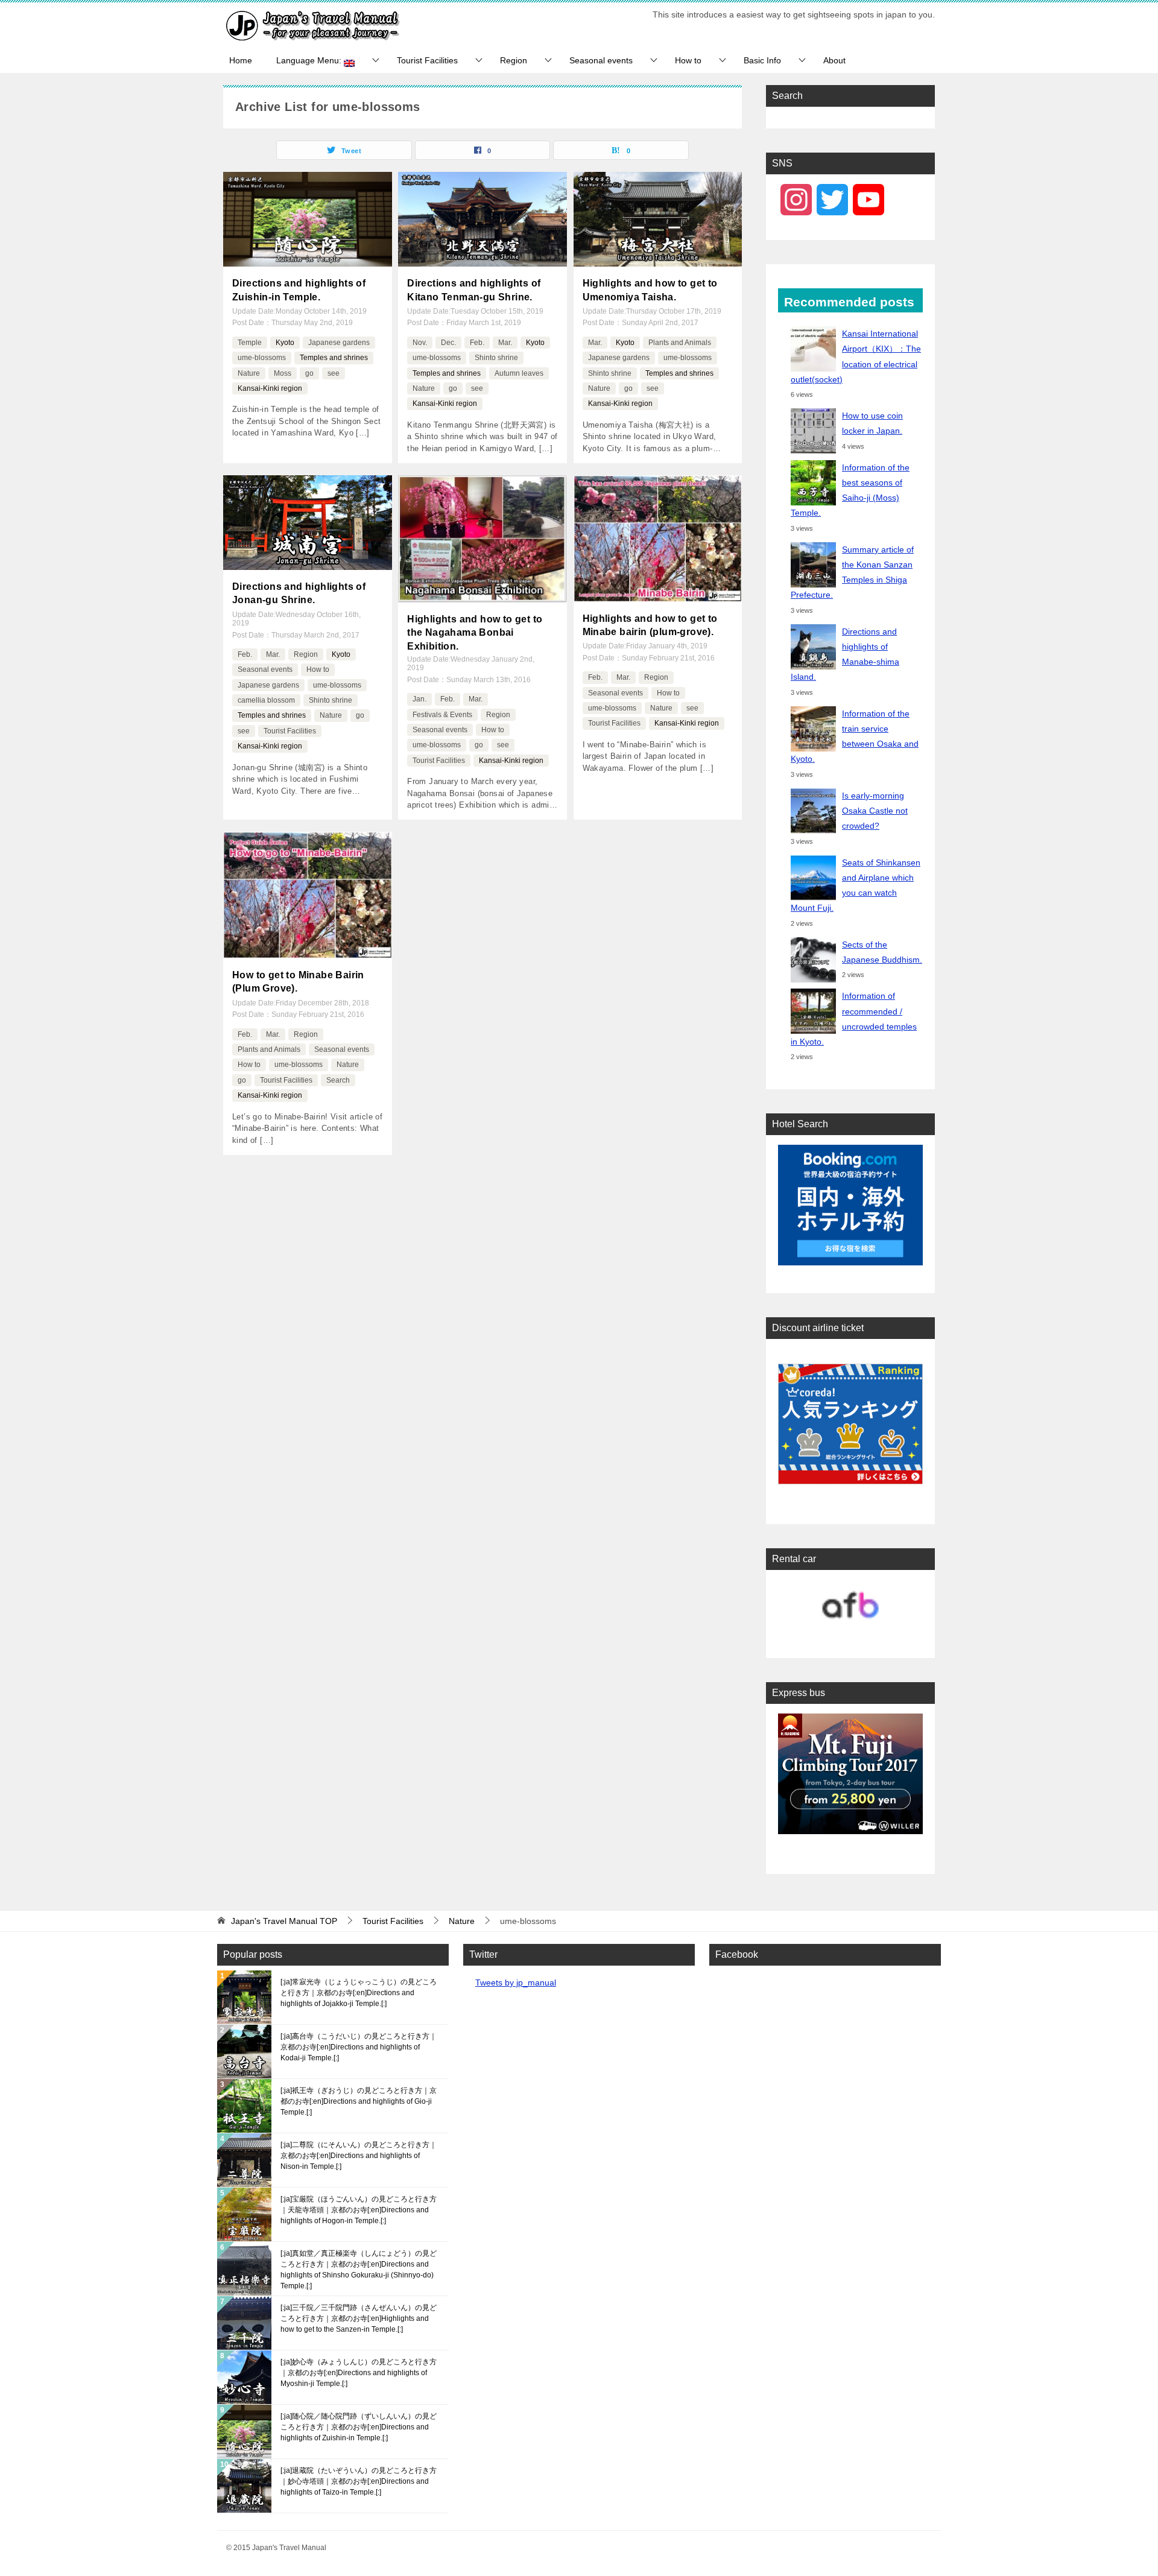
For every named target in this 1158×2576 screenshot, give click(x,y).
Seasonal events (601, 60)
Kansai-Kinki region (270, 388)
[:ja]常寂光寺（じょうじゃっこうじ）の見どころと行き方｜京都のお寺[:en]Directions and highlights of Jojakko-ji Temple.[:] (359, 1993)
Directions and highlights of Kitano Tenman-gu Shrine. (474, 290)
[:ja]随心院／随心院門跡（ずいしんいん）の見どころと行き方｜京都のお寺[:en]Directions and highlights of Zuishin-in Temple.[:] (359, 2427)
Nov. (420, 343)
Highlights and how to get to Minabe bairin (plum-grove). (650, 625)
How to (688, 60)
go (309, 373)
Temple (250, 343)
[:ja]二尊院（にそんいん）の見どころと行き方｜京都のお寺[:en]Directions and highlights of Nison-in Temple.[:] (359, 2156)
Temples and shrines (334, 358)
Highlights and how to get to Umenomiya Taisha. (650, 290)
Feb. (477, 343)
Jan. (419, 699)
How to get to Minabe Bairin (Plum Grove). (298, 982)
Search (338, 1080)
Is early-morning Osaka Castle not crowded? (875, 811)
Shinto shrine (496, 358)
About (834, 60)
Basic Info (762, 60)
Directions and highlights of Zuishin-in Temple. (299, 290)
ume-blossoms (262, 358)
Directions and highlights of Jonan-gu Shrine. (299, 593)
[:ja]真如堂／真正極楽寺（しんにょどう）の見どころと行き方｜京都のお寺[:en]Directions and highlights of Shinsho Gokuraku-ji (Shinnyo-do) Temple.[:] (359, 2270)
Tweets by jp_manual (516, 1983)
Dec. (448, 343)
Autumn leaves (519, 373)
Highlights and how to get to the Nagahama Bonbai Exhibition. (475, 633)
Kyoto (285, 343)
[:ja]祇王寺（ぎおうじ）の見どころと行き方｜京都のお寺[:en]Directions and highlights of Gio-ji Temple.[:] (359, 2101)
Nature (249, 373)
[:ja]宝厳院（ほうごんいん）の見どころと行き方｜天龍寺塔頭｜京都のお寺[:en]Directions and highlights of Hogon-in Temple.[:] (359, 2210)
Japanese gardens (339, 343)
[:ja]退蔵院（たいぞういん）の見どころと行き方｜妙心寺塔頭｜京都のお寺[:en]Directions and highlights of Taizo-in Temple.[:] (359, 2481)
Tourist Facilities (427, 60)
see (334, 373)
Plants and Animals (680, 343)
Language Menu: (310, 60)
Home (241, 60)
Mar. (505, 343)
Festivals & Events (442, 715)
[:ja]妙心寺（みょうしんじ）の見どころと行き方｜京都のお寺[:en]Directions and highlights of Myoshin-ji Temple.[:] (359, 2373)
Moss (283, 373)
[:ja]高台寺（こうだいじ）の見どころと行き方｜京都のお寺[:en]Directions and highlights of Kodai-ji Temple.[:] (359, 2047)
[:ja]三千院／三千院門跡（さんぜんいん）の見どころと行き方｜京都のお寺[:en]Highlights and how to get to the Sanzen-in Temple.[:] (359, 2318)
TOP (284, 1921)
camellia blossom (266, 700)
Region (514, 60)
